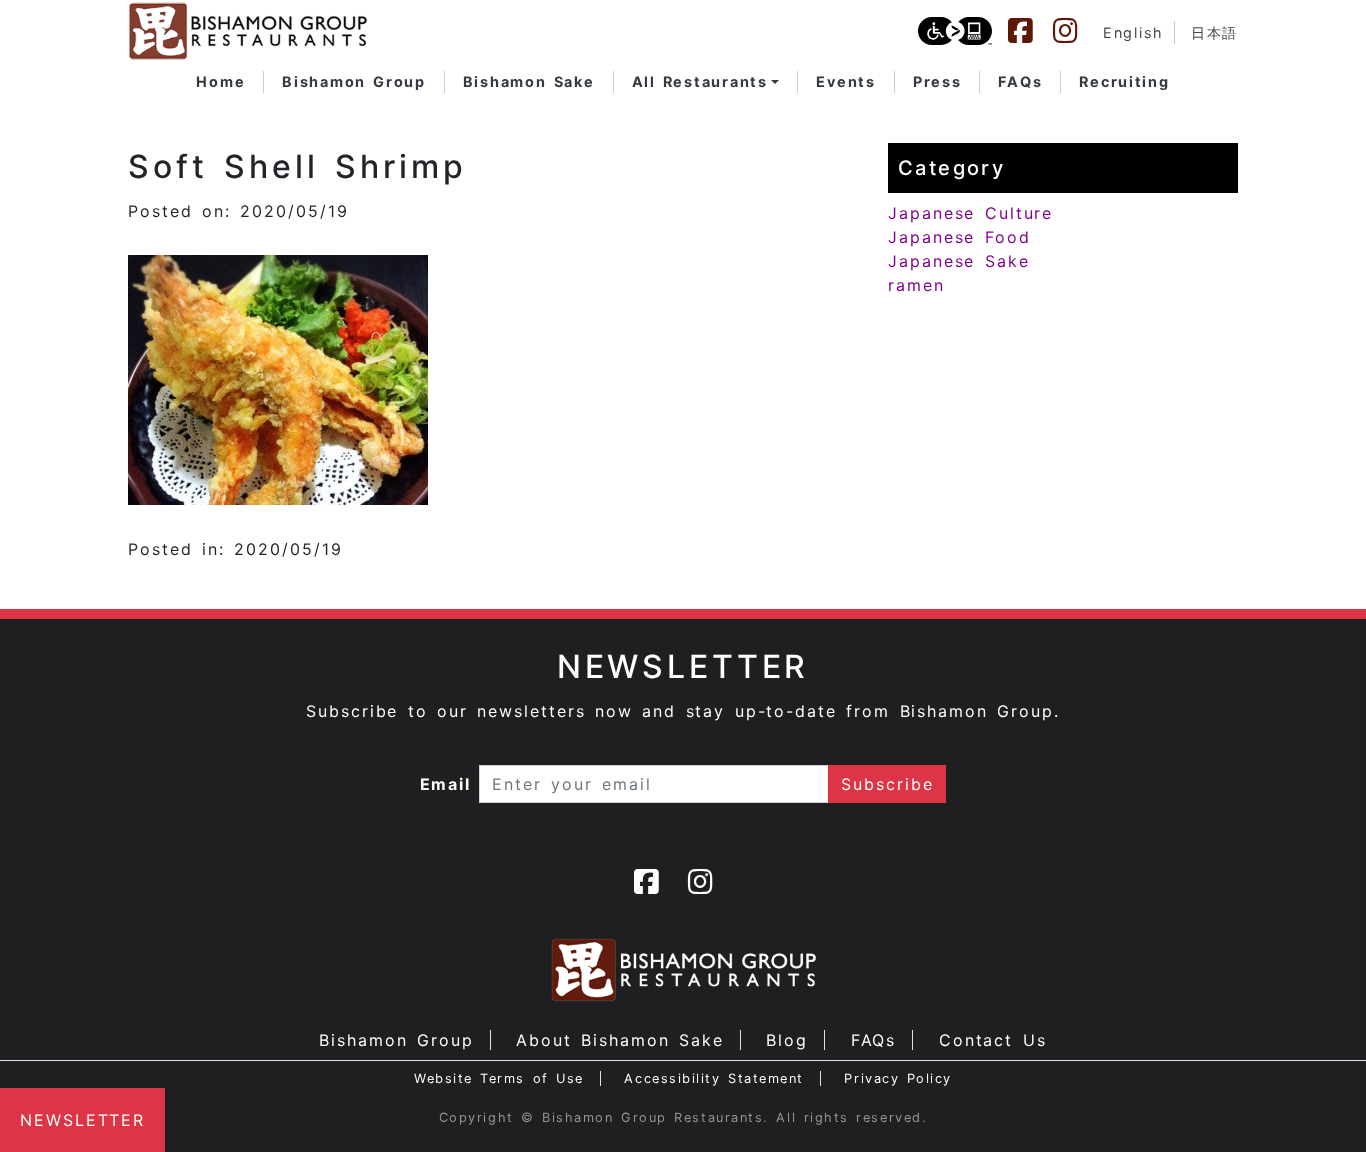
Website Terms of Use (499, 1078)
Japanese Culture (970, 213)
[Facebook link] (1030, 31)
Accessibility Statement (713, 1078)
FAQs (874, 1040)
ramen (916, 285)
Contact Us (993, 1040)
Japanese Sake (959, 261)
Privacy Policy (898, 1078)
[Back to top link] (1316, 1102)
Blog (787, 1040)
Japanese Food (959, 237)
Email (446, 784)
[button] (706, 82)
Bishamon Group (396, 1040)
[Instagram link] (1075, 31)
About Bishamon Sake (620, 1040)
